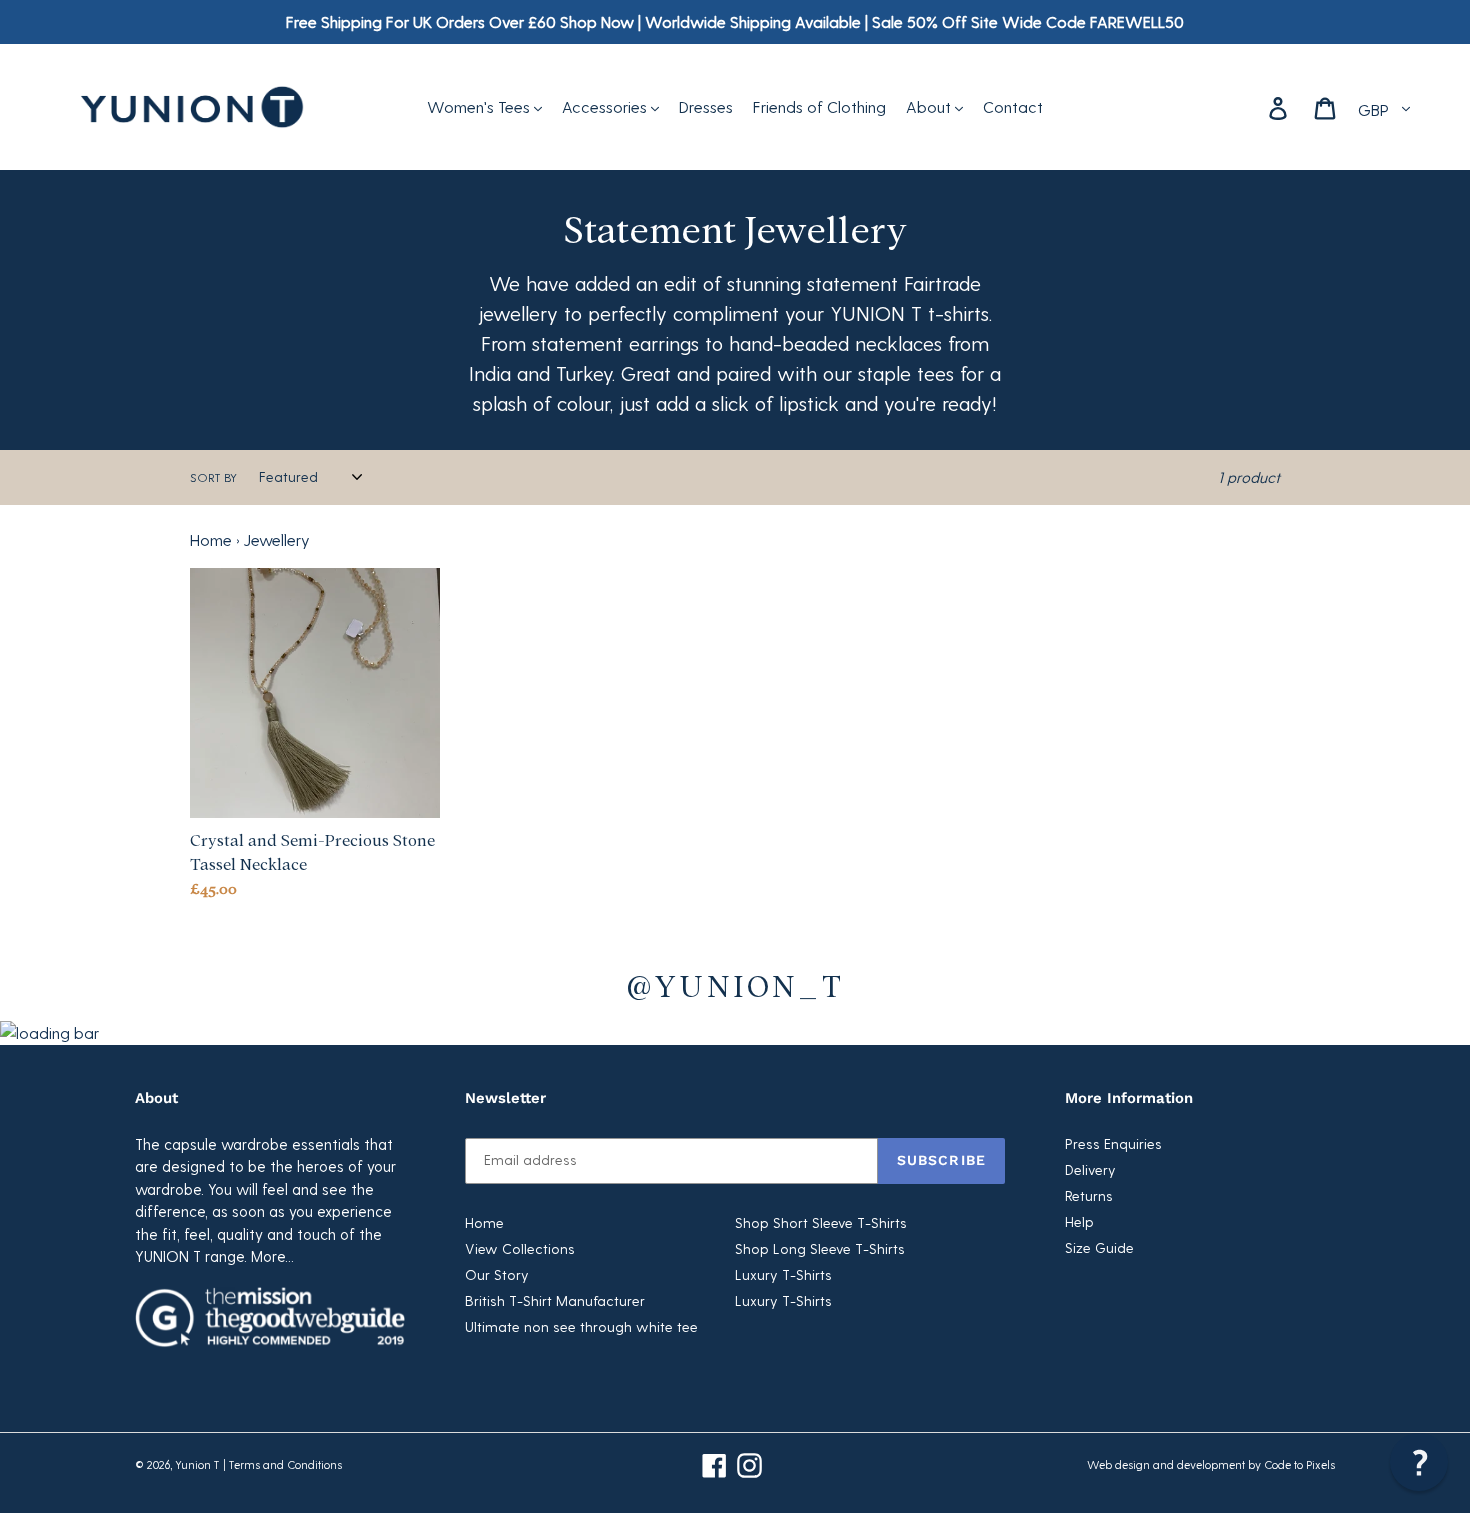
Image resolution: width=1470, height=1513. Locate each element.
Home (211, 539)
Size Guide (1099, 1247)
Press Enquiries (1113, 1143)
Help (1079, 1221)
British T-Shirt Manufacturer (555, 1300)
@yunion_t (735, 983)
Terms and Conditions (285, 1464)
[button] (1419, 1462)
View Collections (520, 1248)
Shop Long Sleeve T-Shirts (820, 1248)
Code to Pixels (1299, 1464)
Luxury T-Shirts (783, 1274)
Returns (1089, 1195)
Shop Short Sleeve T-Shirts (821, 1222)
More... (272, 1256)
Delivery (1090, 1169)
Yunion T (197, 1464)
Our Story (497, 1274)
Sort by (213, 477)
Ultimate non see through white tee (581, 1326)
